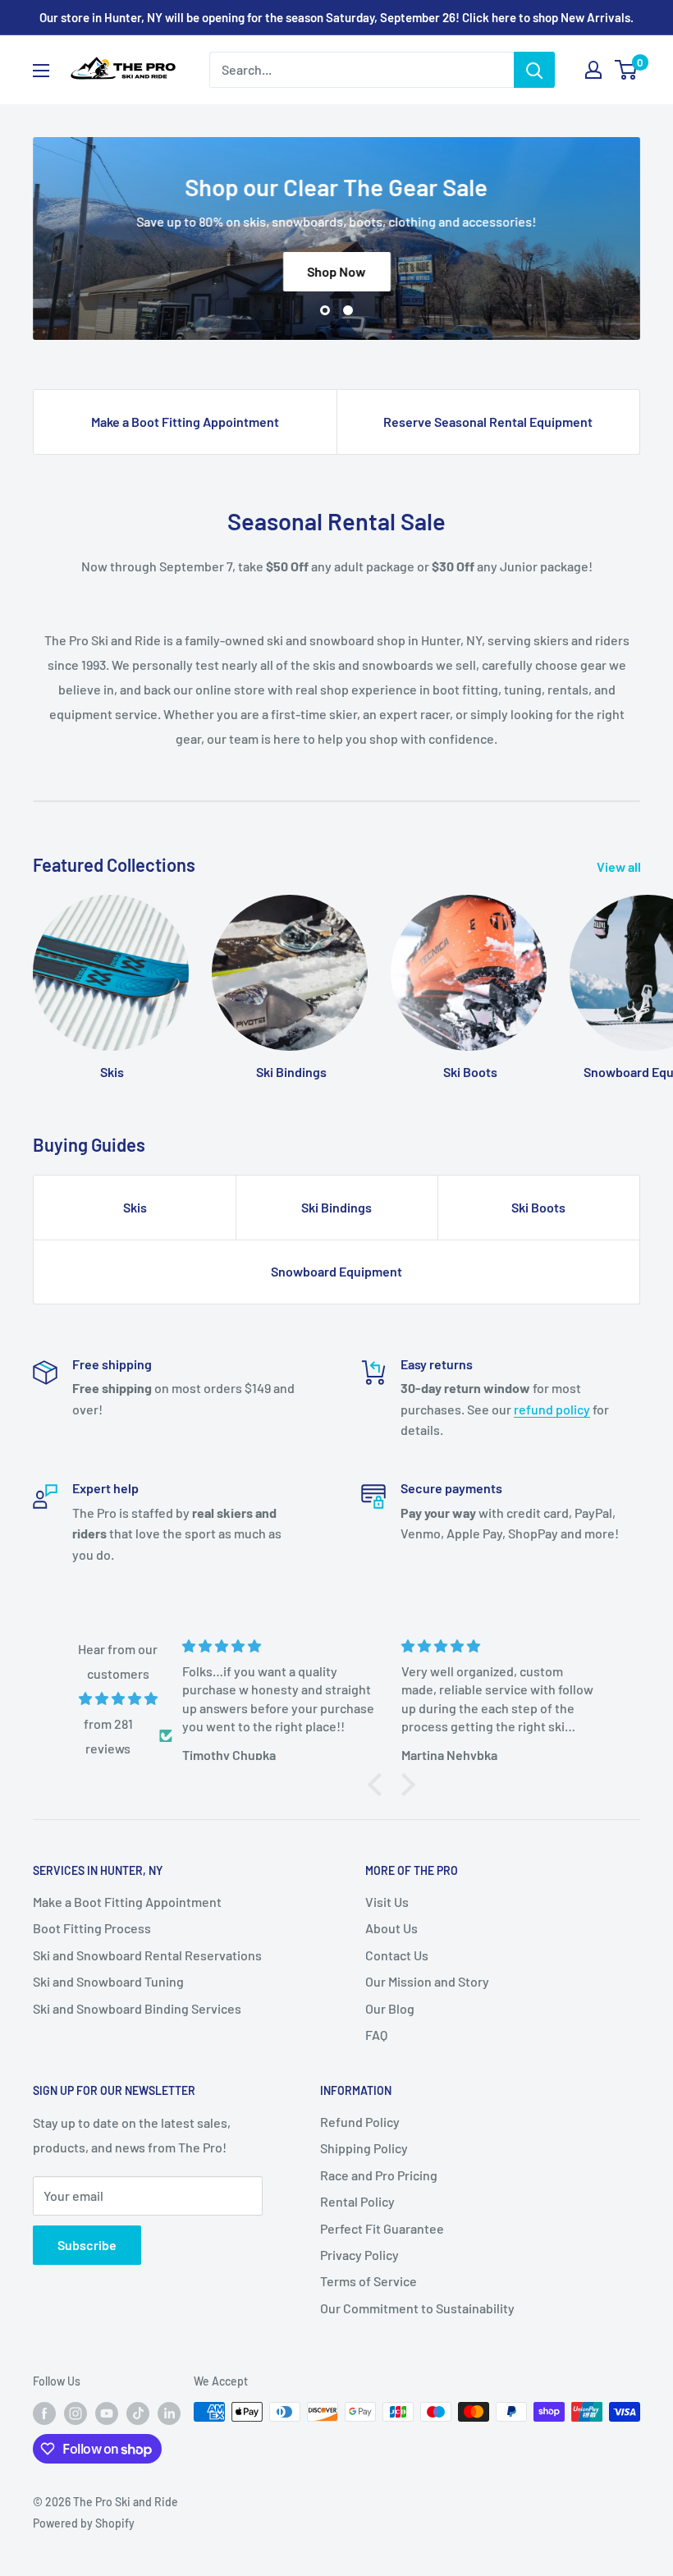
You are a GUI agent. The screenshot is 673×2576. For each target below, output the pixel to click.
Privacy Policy (359, 2255)
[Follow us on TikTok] (138, 2413)
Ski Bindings (336, 1207)
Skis (135, 1207)
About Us (391, 1928)
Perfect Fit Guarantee (382, 2228)
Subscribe (87, 2245)
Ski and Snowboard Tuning (108, 1981)
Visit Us (387, 1902)
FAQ (376, 2035)
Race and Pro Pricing (379, 2175)
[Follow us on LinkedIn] (169, 2413)
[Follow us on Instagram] (76, 2413)
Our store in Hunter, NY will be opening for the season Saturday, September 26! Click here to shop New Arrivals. (336, 17)
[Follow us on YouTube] (107, 2413)
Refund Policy (360, 2122)
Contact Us (397, 1955)
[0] (627, 70)
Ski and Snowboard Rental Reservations (147, 1955)
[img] (118, 1699)
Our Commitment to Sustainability (417, 2308)
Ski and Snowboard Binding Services (137, 2008)
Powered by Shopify (84, 2523)
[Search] (534, 70)
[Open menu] (41, 71)
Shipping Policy (364, 2148)
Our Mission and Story (427, 1981)
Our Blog (390, 2008)
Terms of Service (369, 2281)
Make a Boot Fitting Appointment (185, 422)
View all (620, 866)
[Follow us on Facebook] (44, 2413)
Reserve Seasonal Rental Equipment (488, 422)
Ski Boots (538, 1207)
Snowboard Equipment (336, 1271)
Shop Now (337, 271)
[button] (378, 1785)
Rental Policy (357, 2201)
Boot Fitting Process (92, 1928)
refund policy (552, 1409)
